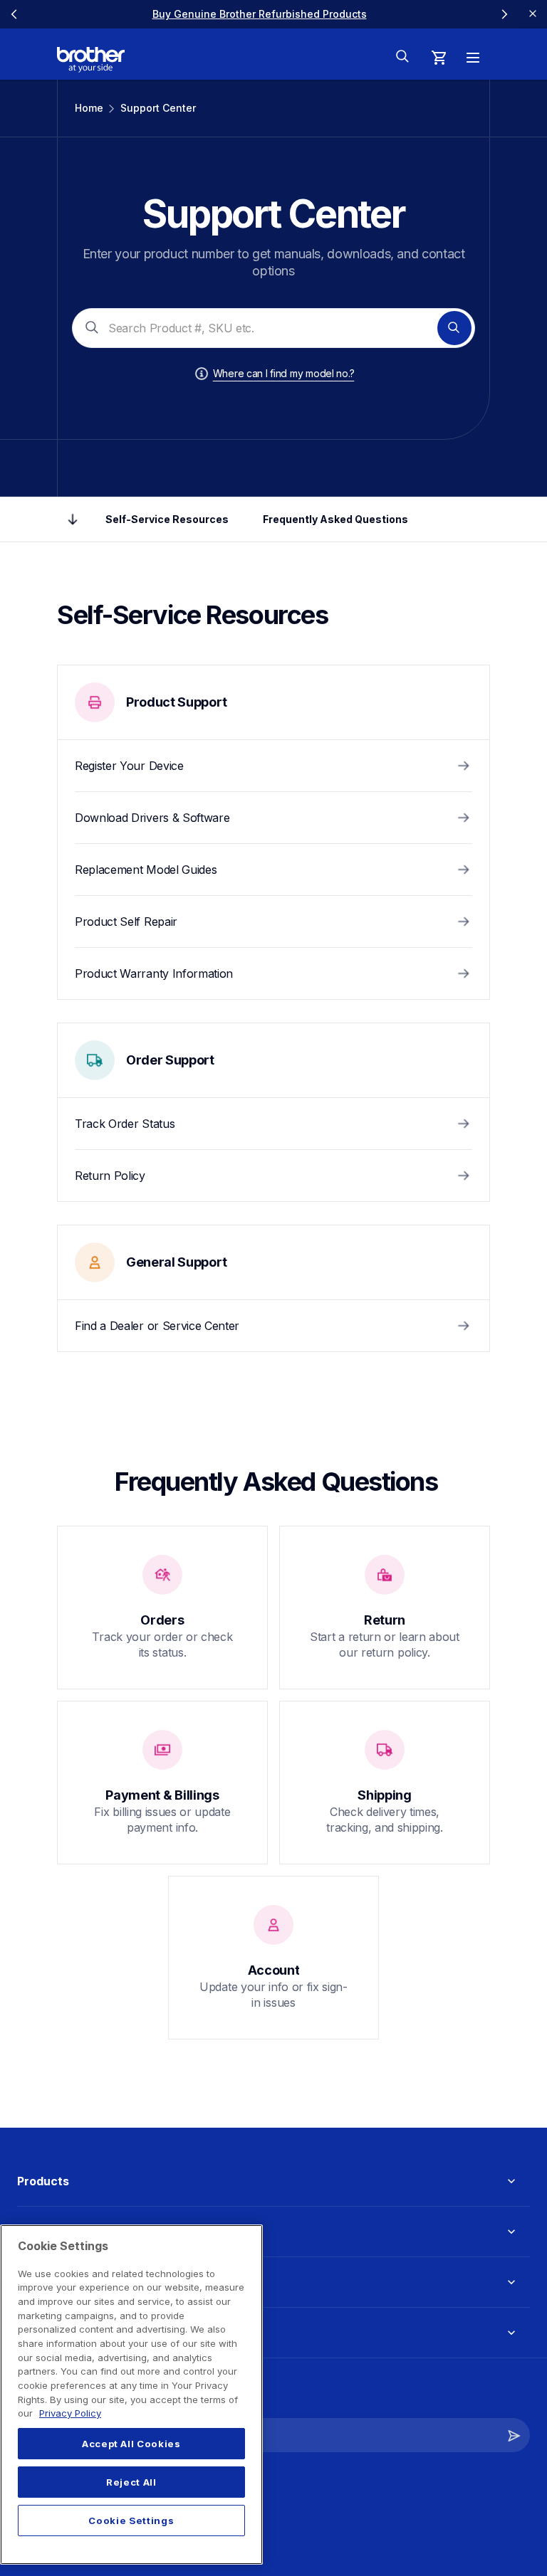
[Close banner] (533, 14)
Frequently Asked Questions (335, 519)
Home (89, 108)
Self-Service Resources (167, 519)
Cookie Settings (131, 2520)
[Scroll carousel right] (504, 14)
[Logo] (91, 60)
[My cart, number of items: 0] (439, 58)
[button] (514, 2435)
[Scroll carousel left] (14, 14)
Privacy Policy (70, 2413)
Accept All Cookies (131, 2444)
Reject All (131, 2482)
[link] (260, 14)
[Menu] (473, 58)
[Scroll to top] (73, 519)
